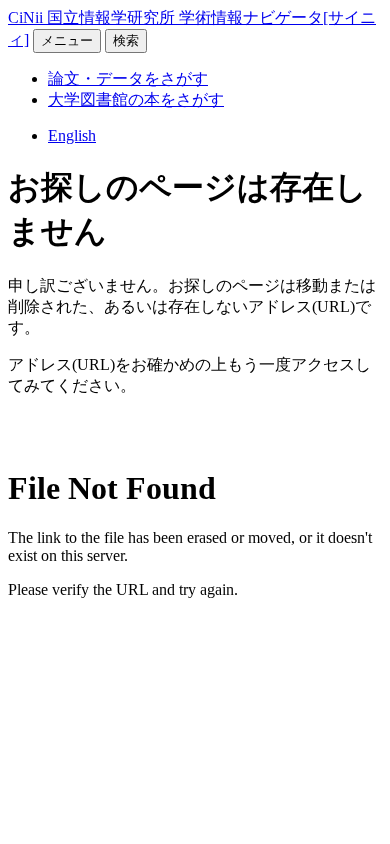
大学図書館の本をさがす (136, 99)
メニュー (67, 40)
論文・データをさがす (128, 78)
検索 (126, 40)
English (72, 135)
